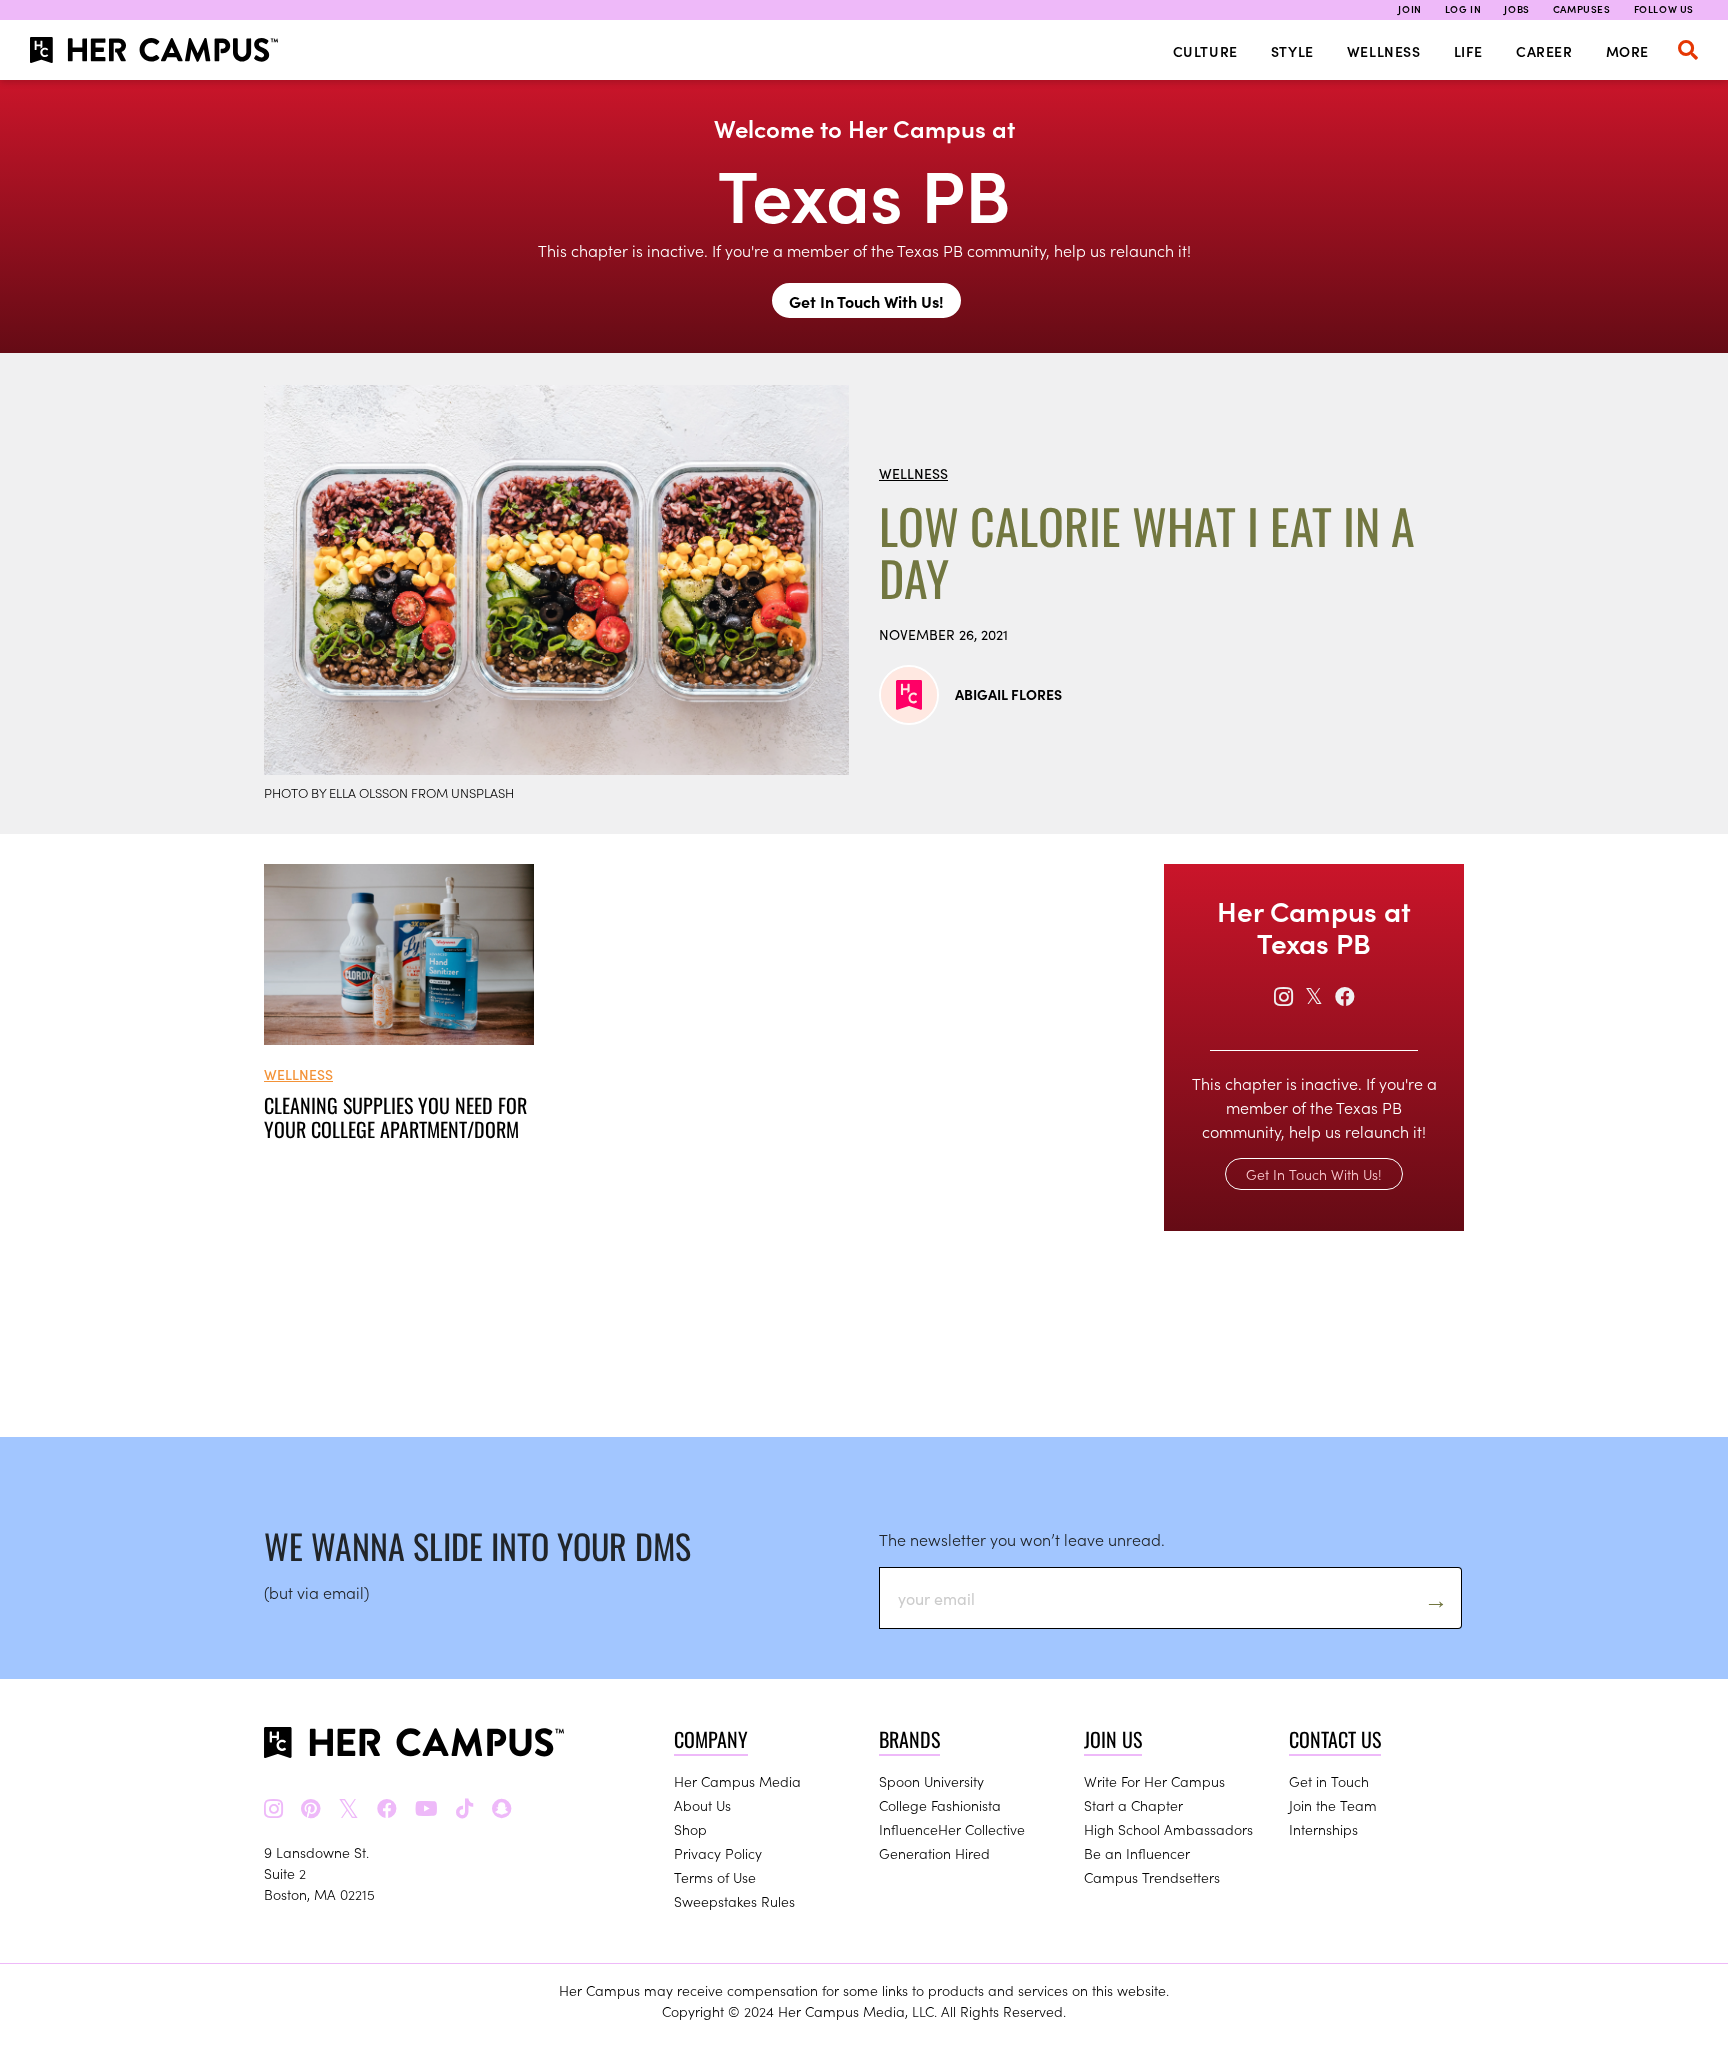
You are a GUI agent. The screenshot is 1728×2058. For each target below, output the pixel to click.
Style (1292, 51)
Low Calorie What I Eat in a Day (1147, 552)
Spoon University (931, 1781)
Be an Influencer (1137, 1853)
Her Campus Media (737, 1781)
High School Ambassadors (1168, 1829)
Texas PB (864, 191)
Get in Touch (1329, 1781)
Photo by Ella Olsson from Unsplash (389, 792)
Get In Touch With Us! (866, 301)
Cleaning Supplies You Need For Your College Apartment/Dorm (395, 1117)
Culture (1205, 51)
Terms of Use (715, 1877)
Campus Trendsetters (1152, 1877)
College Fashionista (940, 1805)
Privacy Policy (718, 1853)
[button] (1688, 50)
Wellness (1384, 51)
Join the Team (1333, 1805)
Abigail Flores (1008, 694)
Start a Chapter (1133, 1805)
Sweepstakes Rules (734, 1901)
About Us (702, 1805)
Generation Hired (934, 1853)
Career (1544, 51)
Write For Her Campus (1154, 1781)
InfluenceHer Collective (952, 1829)
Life (1468, 51)
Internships (1323, 1829)
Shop (690, 1829)
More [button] (1627, 51)
